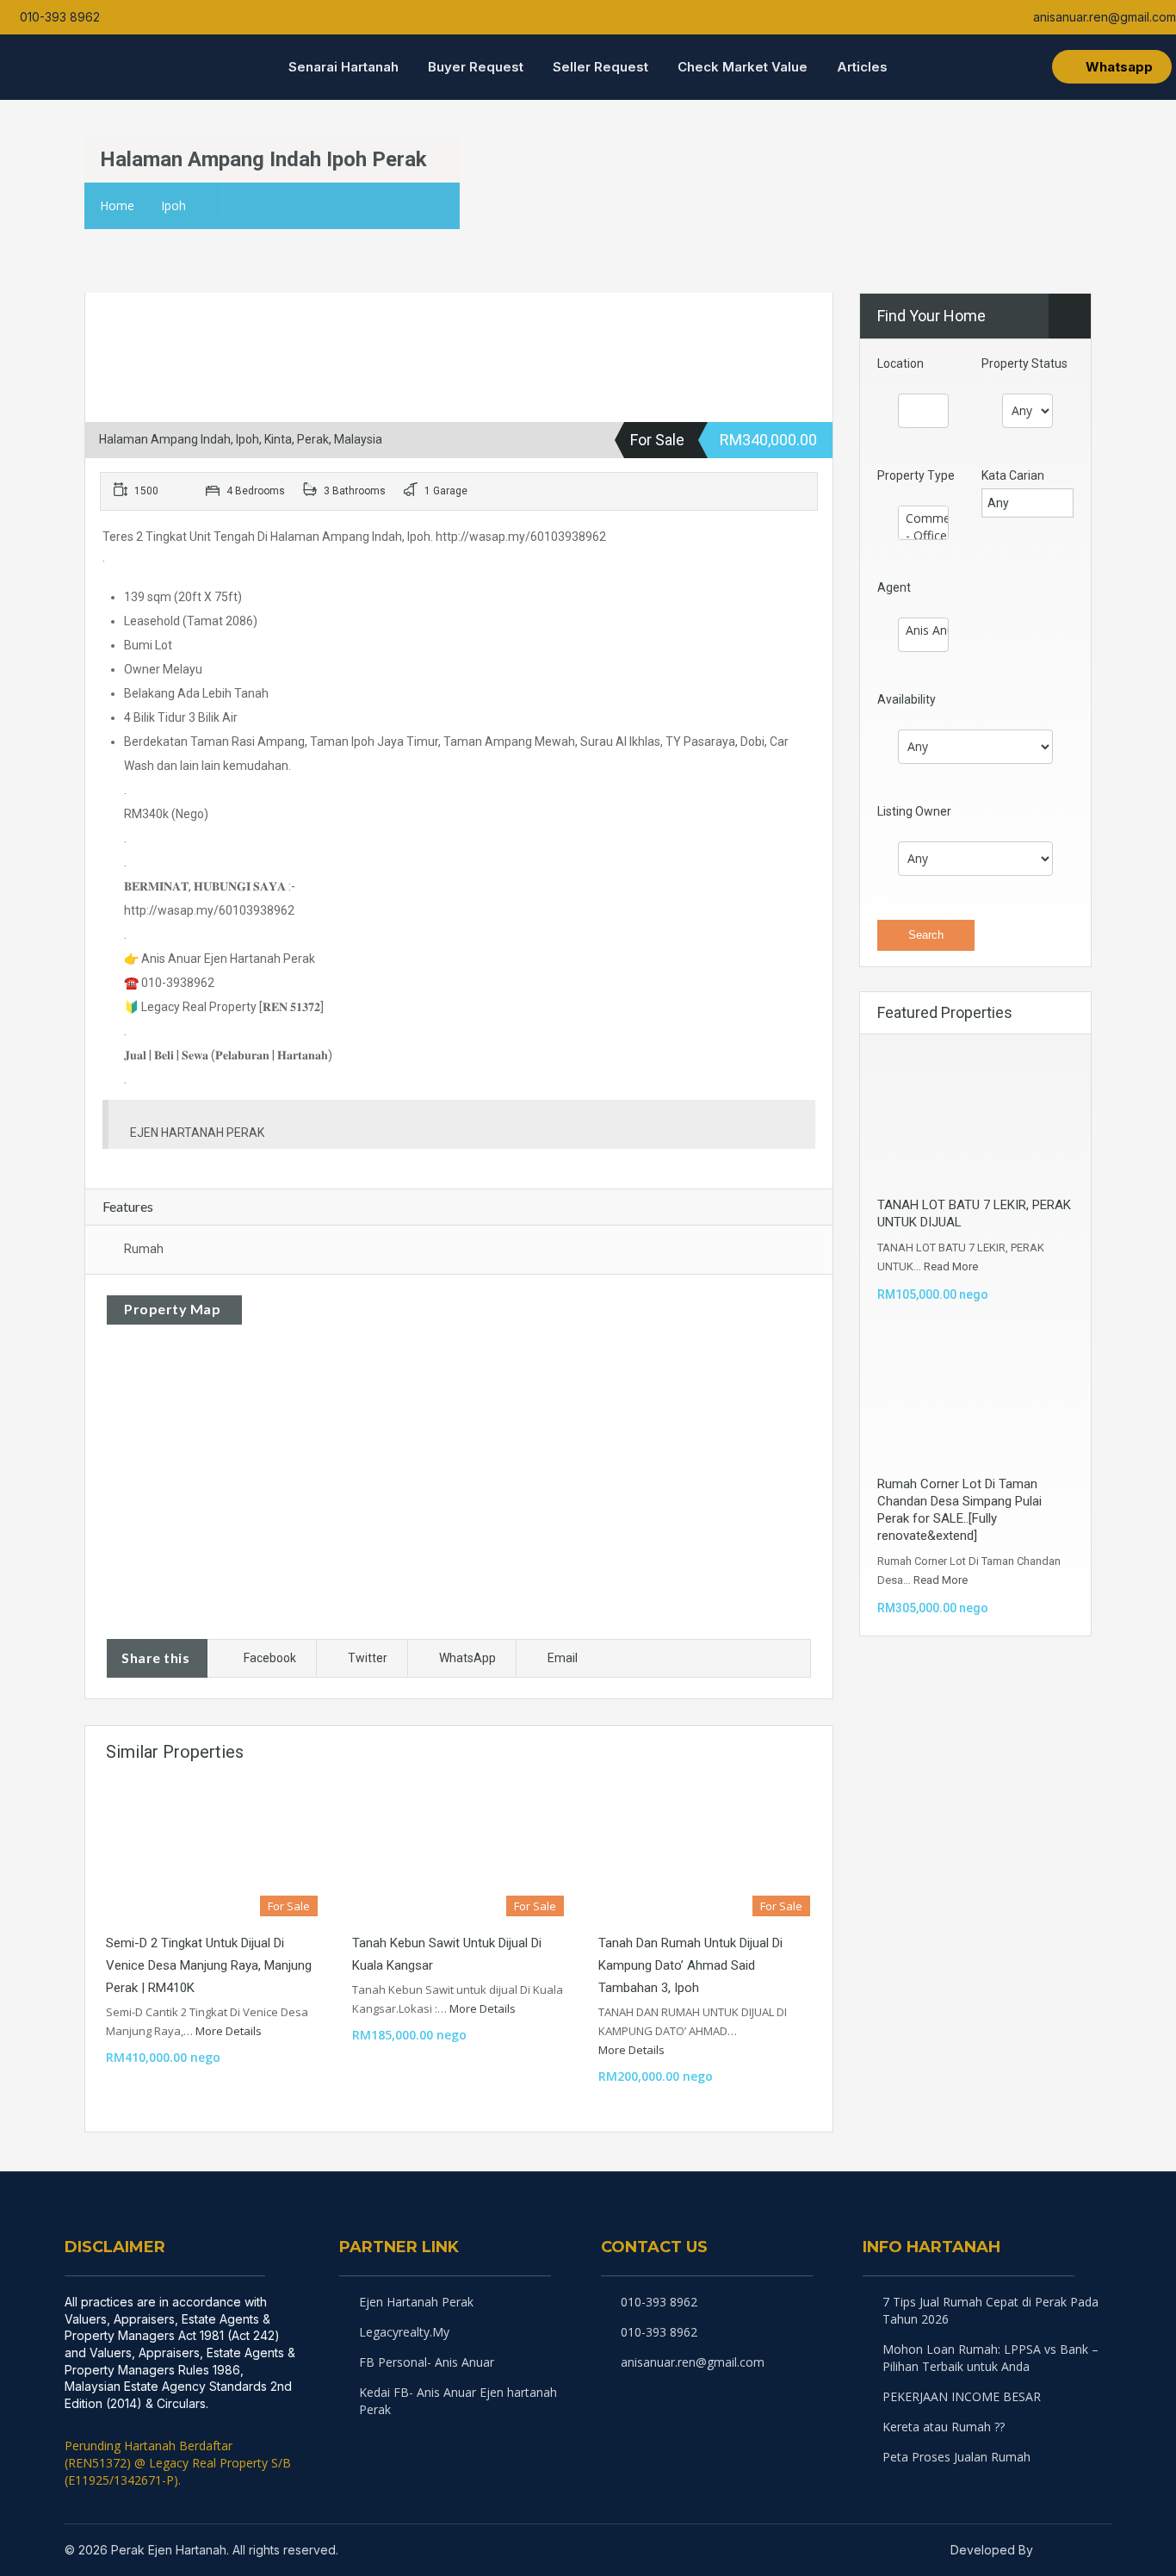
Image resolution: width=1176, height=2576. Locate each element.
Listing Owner (914, 811)
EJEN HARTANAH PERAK (197, 1133)
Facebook (270, 1658)
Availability (907, 699)
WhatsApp (467, 1658)
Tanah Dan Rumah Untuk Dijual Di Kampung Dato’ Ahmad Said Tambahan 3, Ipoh (690, 1965)
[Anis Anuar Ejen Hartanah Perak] (923, 630)
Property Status (1024, 363)
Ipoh (173, 205)
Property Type (916, 475)
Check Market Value (743, 67)
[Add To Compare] (100, 310)
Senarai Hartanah (344, 67)
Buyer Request (476, 67)
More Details (230, 2031)
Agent (894, 587)
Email (563, 1658)
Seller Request (600, 67)
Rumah (144, 1249)
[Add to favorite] (126, 315)
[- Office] (923, 536)
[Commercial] (923, 518)
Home (117, 205)
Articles (862, 67)
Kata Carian (1013, 475)
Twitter (368, 1658)
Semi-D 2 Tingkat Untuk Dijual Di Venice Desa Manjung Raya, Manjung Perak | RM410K (209, 1965)
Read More (951, 1266)
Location (901, 363)
